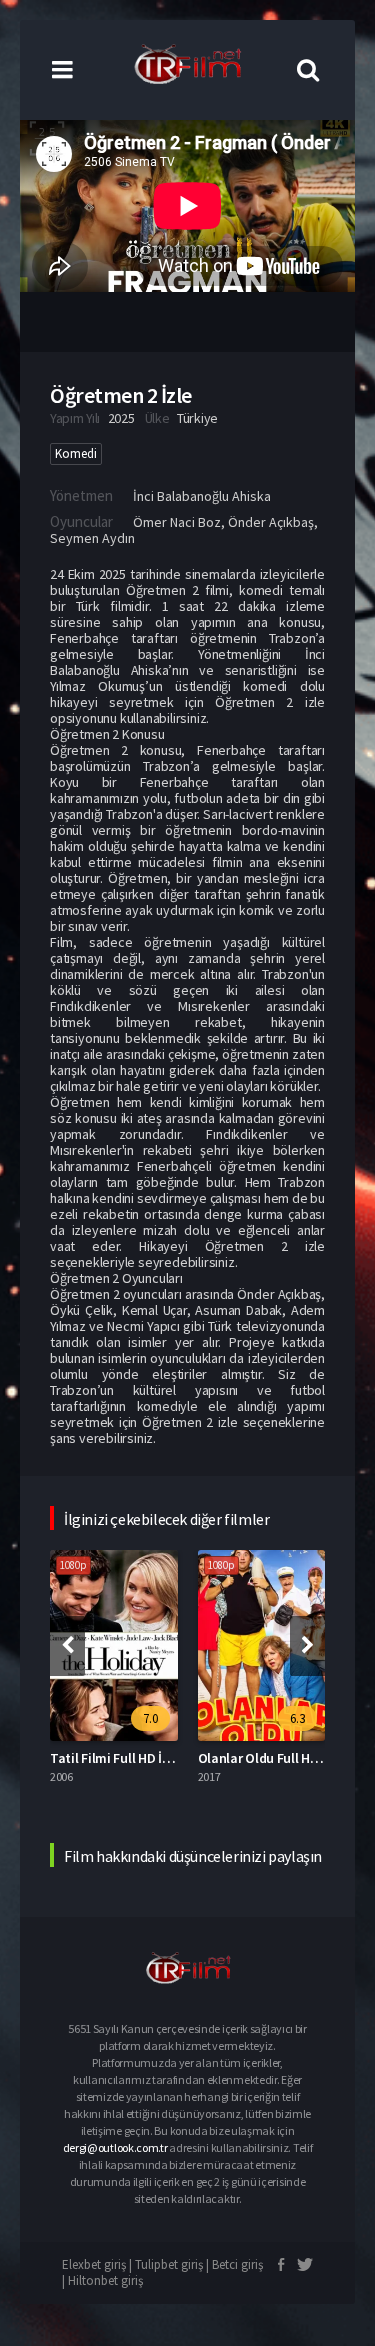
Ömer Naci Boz (177, 522)
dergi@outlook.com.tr (115, 2147)
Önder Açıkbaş (271, 522)
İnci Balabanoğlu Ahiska (202, 496)
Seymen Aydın (92, 538)
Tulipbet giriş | (173, 2264)
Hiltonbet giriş (105, 2280)
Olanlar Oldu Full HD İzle (270, 1758)
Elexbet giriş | (98, 2264)
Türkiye (197, 418)
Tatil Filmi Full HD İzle (114, 1758)
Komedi (76, 453)
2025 (121, 418)
